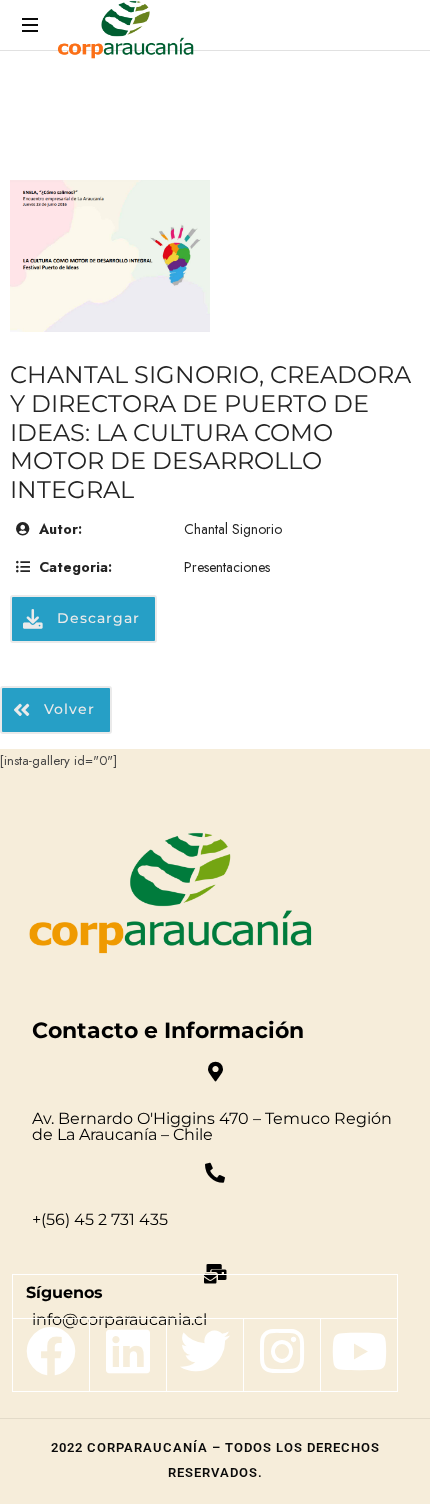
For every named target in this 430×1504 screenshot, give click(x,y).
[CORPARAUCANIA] (125, 32)
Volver (67, 709)
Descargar (96, 618)
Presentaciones (227, 567)
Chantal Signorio (233, 529)
